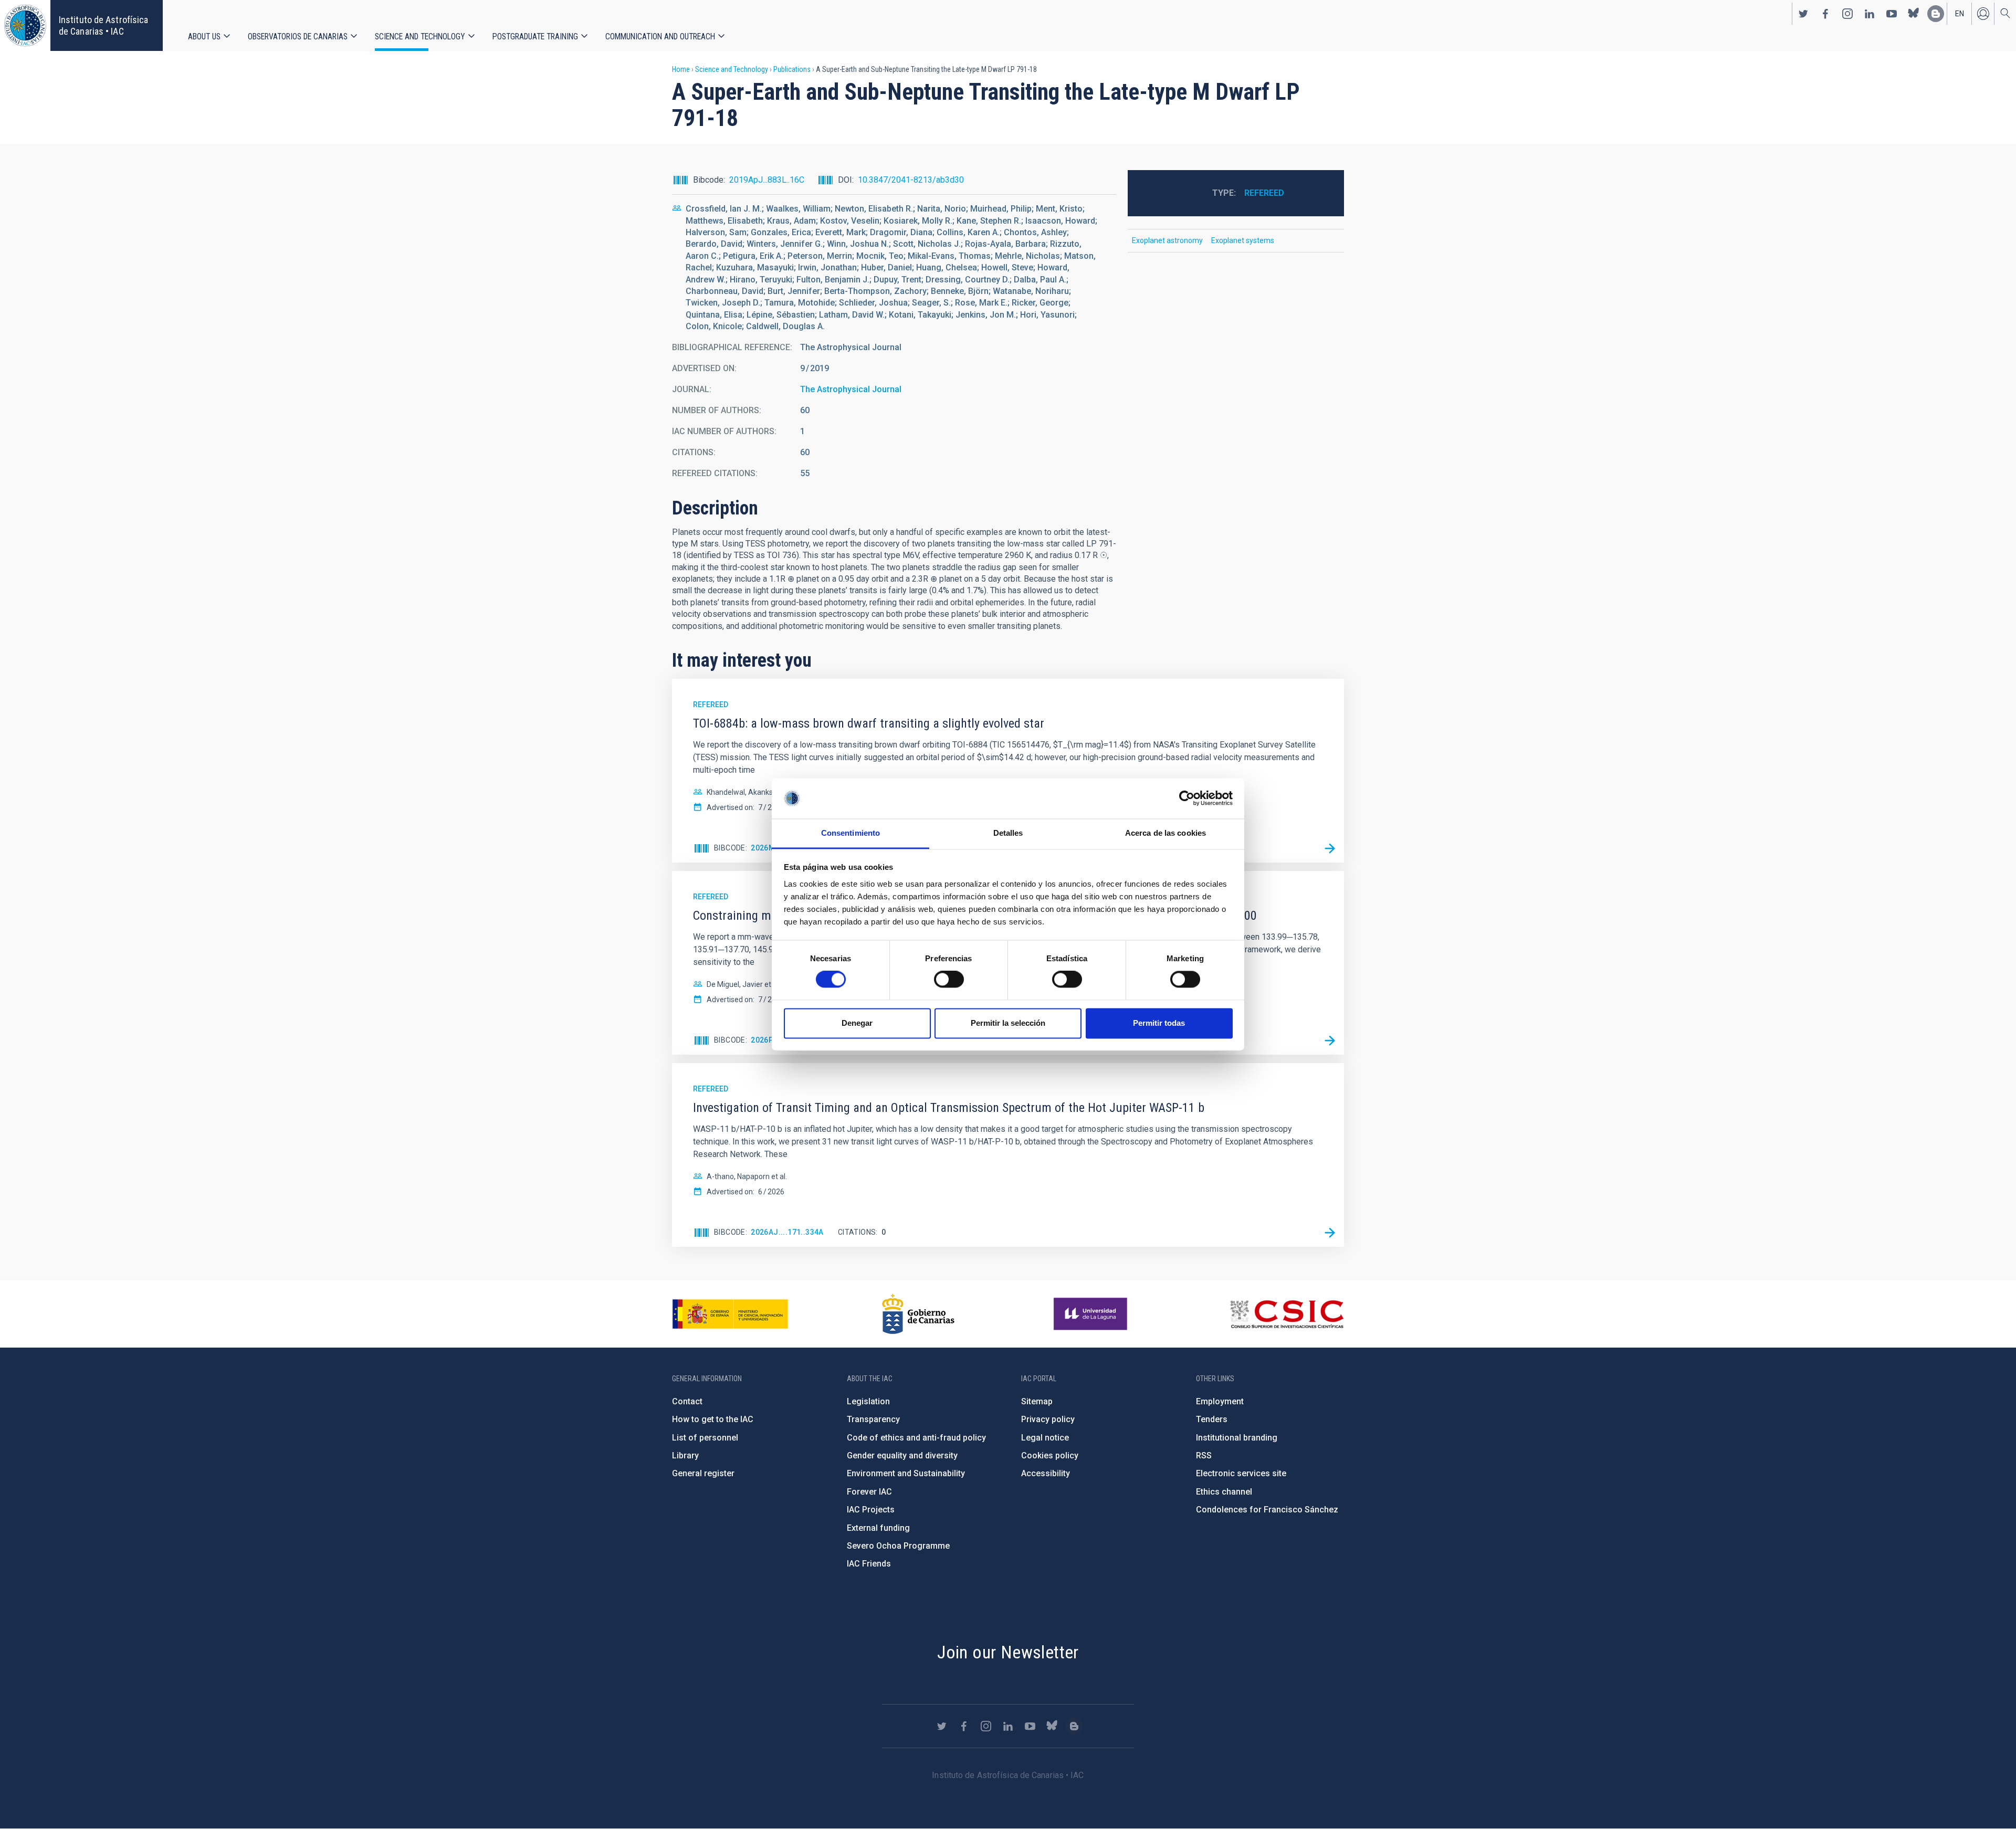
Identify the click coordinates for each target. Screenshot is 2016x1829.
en (1960, 14)
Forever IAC (869, 1492)
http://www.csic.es (1287, 1314)
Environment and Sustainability (906, 1473)
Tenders (1212, 1419)
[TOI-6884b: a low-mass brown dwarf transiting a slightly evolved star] (1330, 848)
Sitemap (1037, 1401)
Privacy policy (1048, 1419)
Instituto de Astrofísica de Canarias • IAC (103, 25)
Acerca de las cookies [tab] (1165, 833)
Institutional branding (1237, 1438)
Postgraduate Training (535, 36)
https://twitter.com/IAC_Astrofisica (1803, 14)
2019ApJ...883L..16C (767, 180)
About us (204, 36)
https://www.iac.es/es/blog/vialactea (1936, 14)
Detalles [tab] (1008, 833)
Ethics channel (1224, 1492)
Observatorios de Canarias (298, 36)
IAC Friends (869, 1564)
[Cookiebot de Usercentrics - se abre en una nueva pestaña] (1187, 798)
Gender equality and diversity (902, 1455)
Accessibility (1046, 1473)
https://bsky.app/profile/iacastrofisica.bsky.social (1914, 14)
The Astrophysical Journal (851, 389)
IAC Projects (871, 1510)
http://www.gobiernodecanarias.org (918, 1314)
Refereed (1264, 193)
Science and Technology (420, 36)
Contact (687, 1401)
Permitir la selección (1008, 1023)
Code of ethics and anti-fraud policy (916, 1438)
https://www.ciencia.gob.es (730, 1314)
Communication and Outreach (660, 36)
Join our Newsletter (1008, 1652)
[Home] (25, 25)
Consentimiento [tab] (850, 833)
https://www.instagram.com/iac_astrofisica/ (1847, 14)
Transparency (873, 1419)
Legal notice (1045, 1438)
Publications (792, 69)
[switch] (949, 980)
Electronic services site (1241, 1473)
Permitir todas (1159, 1023)
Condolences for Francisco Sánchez (1267, 1510)
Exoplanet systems (1243, 240)
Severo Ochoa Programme (898, 1546)
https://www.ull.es (1092, 1314)
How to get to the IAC (713, 1419)
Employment (1220, 1401)
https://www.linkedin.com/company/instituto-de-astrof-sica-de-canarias (1870, 14)
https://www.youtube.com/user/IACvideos (1892, 14)
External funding (878, 1528)
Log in (1983, 14)
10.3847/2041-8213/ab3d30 (911, 180)
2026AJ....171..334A (787, 1232)
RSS (1204, 1455)
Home (681, 69)
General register (703, 1473)
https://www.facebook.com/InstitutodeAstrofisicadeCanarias (1825, 14)
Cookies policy (1050, 1455)
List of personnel (705, 1438)
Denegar (857, 1023)
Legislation (868, 1401)
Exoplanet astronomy (1167, 240)
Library (685, 1455)
